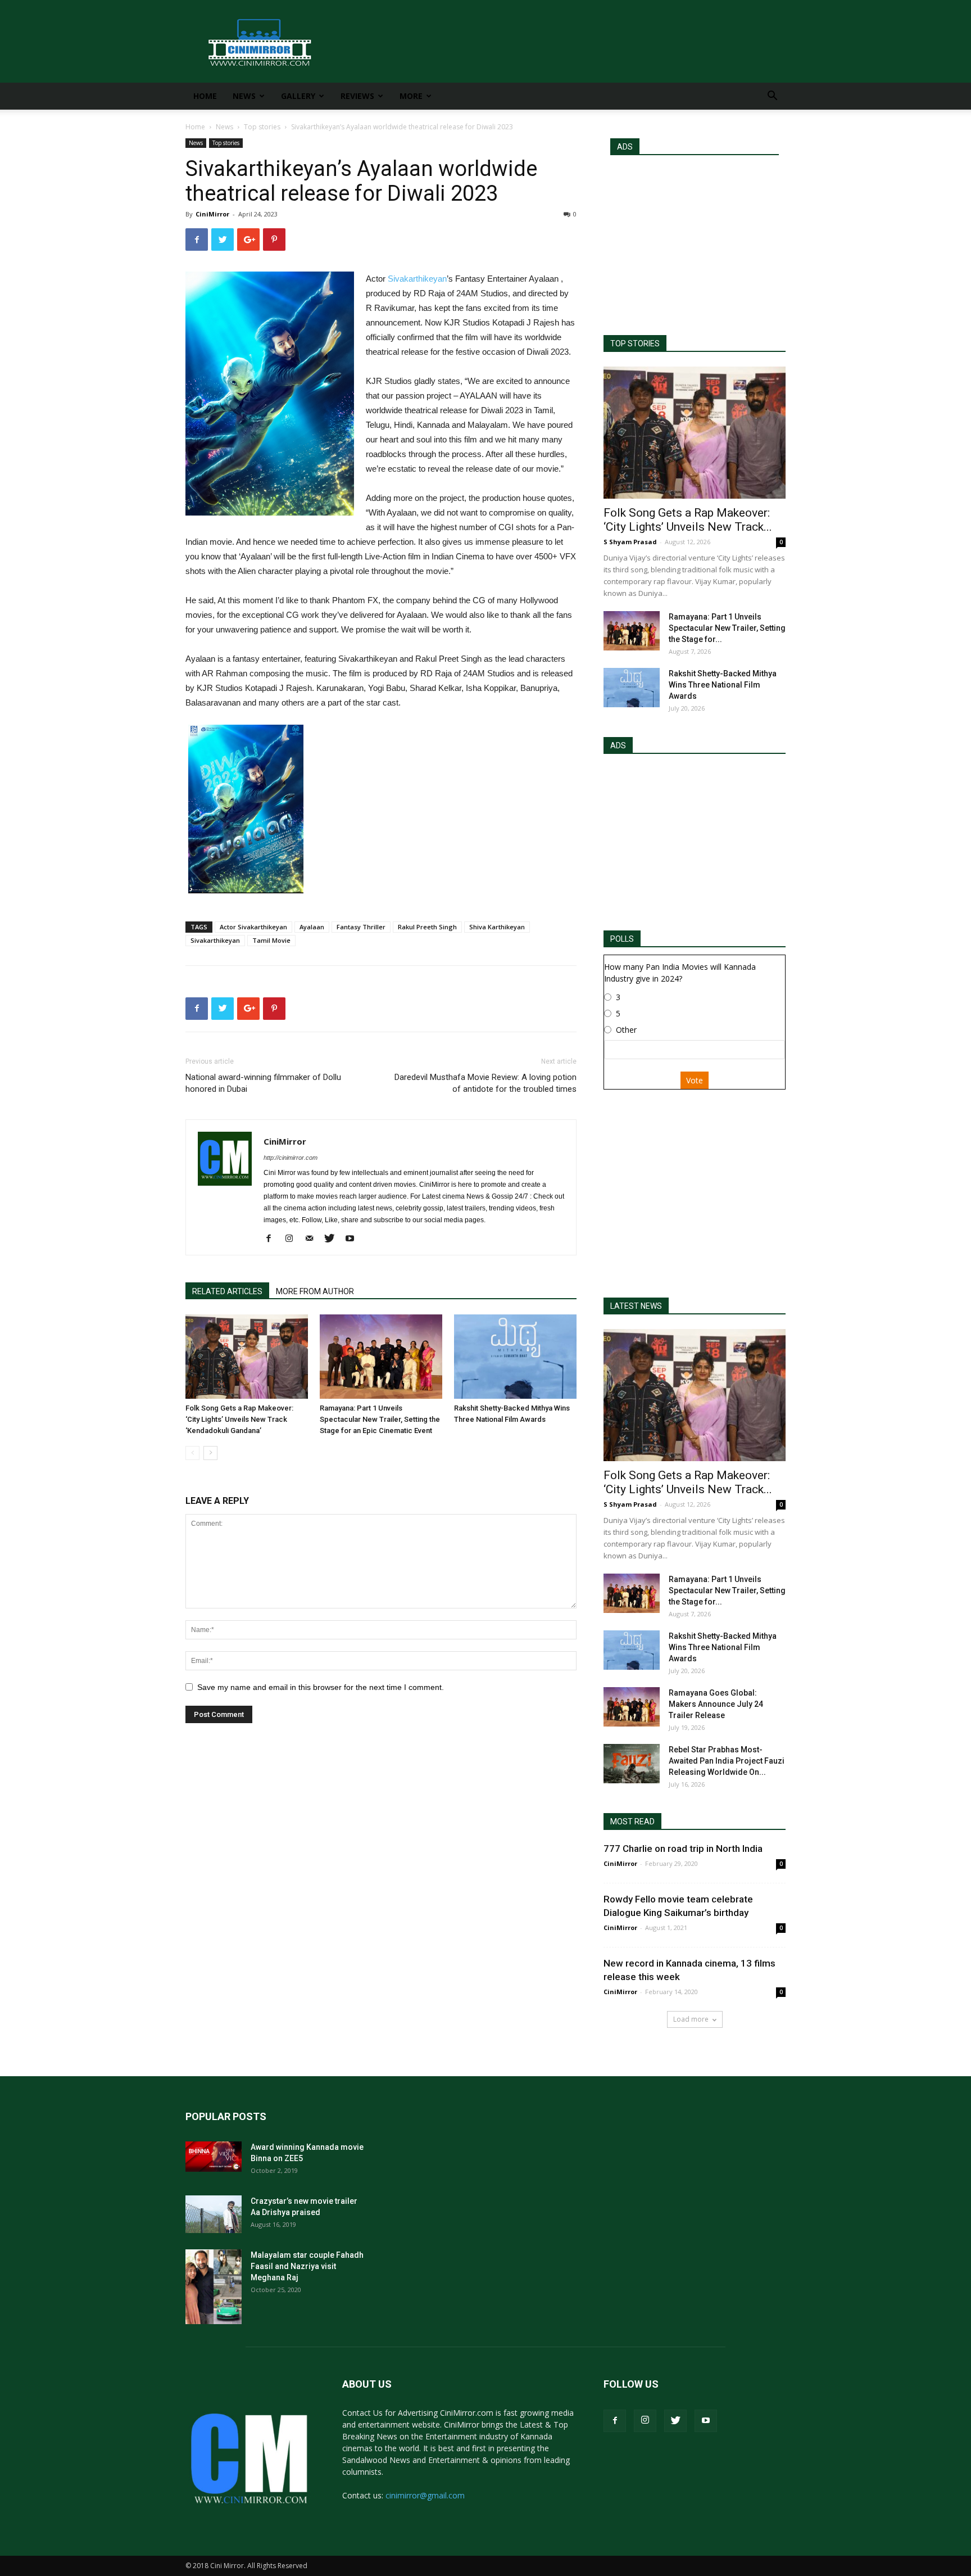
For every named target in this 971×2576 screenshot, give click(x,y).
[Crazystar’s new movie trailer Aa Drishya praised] (214, 2214)
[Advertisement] (695, 240)
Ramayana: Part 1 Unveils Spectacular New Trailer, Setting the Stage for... (727, 628)
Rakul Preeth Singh (427, 927)
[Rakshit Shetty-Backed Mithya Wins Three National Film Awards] (515, 1357)
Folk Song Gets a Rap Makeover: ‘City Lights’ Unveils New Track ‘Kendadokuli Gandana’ (239, 1419)
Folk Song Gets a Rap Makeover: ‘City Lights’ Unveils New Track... (688, 520)
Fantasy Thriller (361, 927)
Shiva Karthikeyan (497, 927)
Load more (691, 2019)
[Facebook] (273, 1239)
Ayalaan (312, 927)
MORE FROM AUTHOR (315, 1291)
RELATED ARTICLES (227, 1291)
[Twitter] (334, 1239)
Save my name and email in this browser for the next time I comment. (321, 1687)
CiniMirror (212, 214)
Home (205, 96)
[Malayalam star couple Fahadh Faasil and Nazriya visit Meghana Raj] (214, 2287)
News (244, 96)
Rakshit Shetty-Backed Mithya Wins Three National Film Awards (723, 685)
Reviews (357, 96)
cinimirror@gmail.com (425, 2495)
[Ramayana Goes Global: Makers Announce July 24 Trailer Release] (632, 1707)
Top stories (262, 127)
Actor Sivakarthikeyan (253, 927)
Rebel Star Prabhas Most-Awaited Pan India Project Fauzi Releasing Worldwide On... (727, 1761)
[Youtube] (354, 1239)
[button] (772, 97)
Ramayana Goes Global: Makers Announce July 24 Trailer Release (716, 1704)
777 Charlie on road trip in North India (683, 1849)
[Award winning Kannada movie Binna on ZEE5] (214, 2157)
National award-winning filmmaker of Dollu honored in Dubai (263, 1083)
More (411, 96)
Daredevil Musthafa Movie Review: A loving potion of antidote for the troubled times (485, 1083)
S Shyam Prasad (630, 542)
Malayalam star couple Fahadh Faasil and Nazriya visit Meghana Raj (307, 2266)
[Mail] (313, 1239)
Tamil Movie (271, 940)
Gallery (298, 96)
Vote (695, 1080)
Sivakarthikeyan (417, 279)
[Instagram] (293, 1239)
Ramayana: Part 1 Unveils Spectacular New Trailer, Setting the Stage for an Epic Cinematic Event (380, 1419)
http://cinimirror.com (291, 1158)
